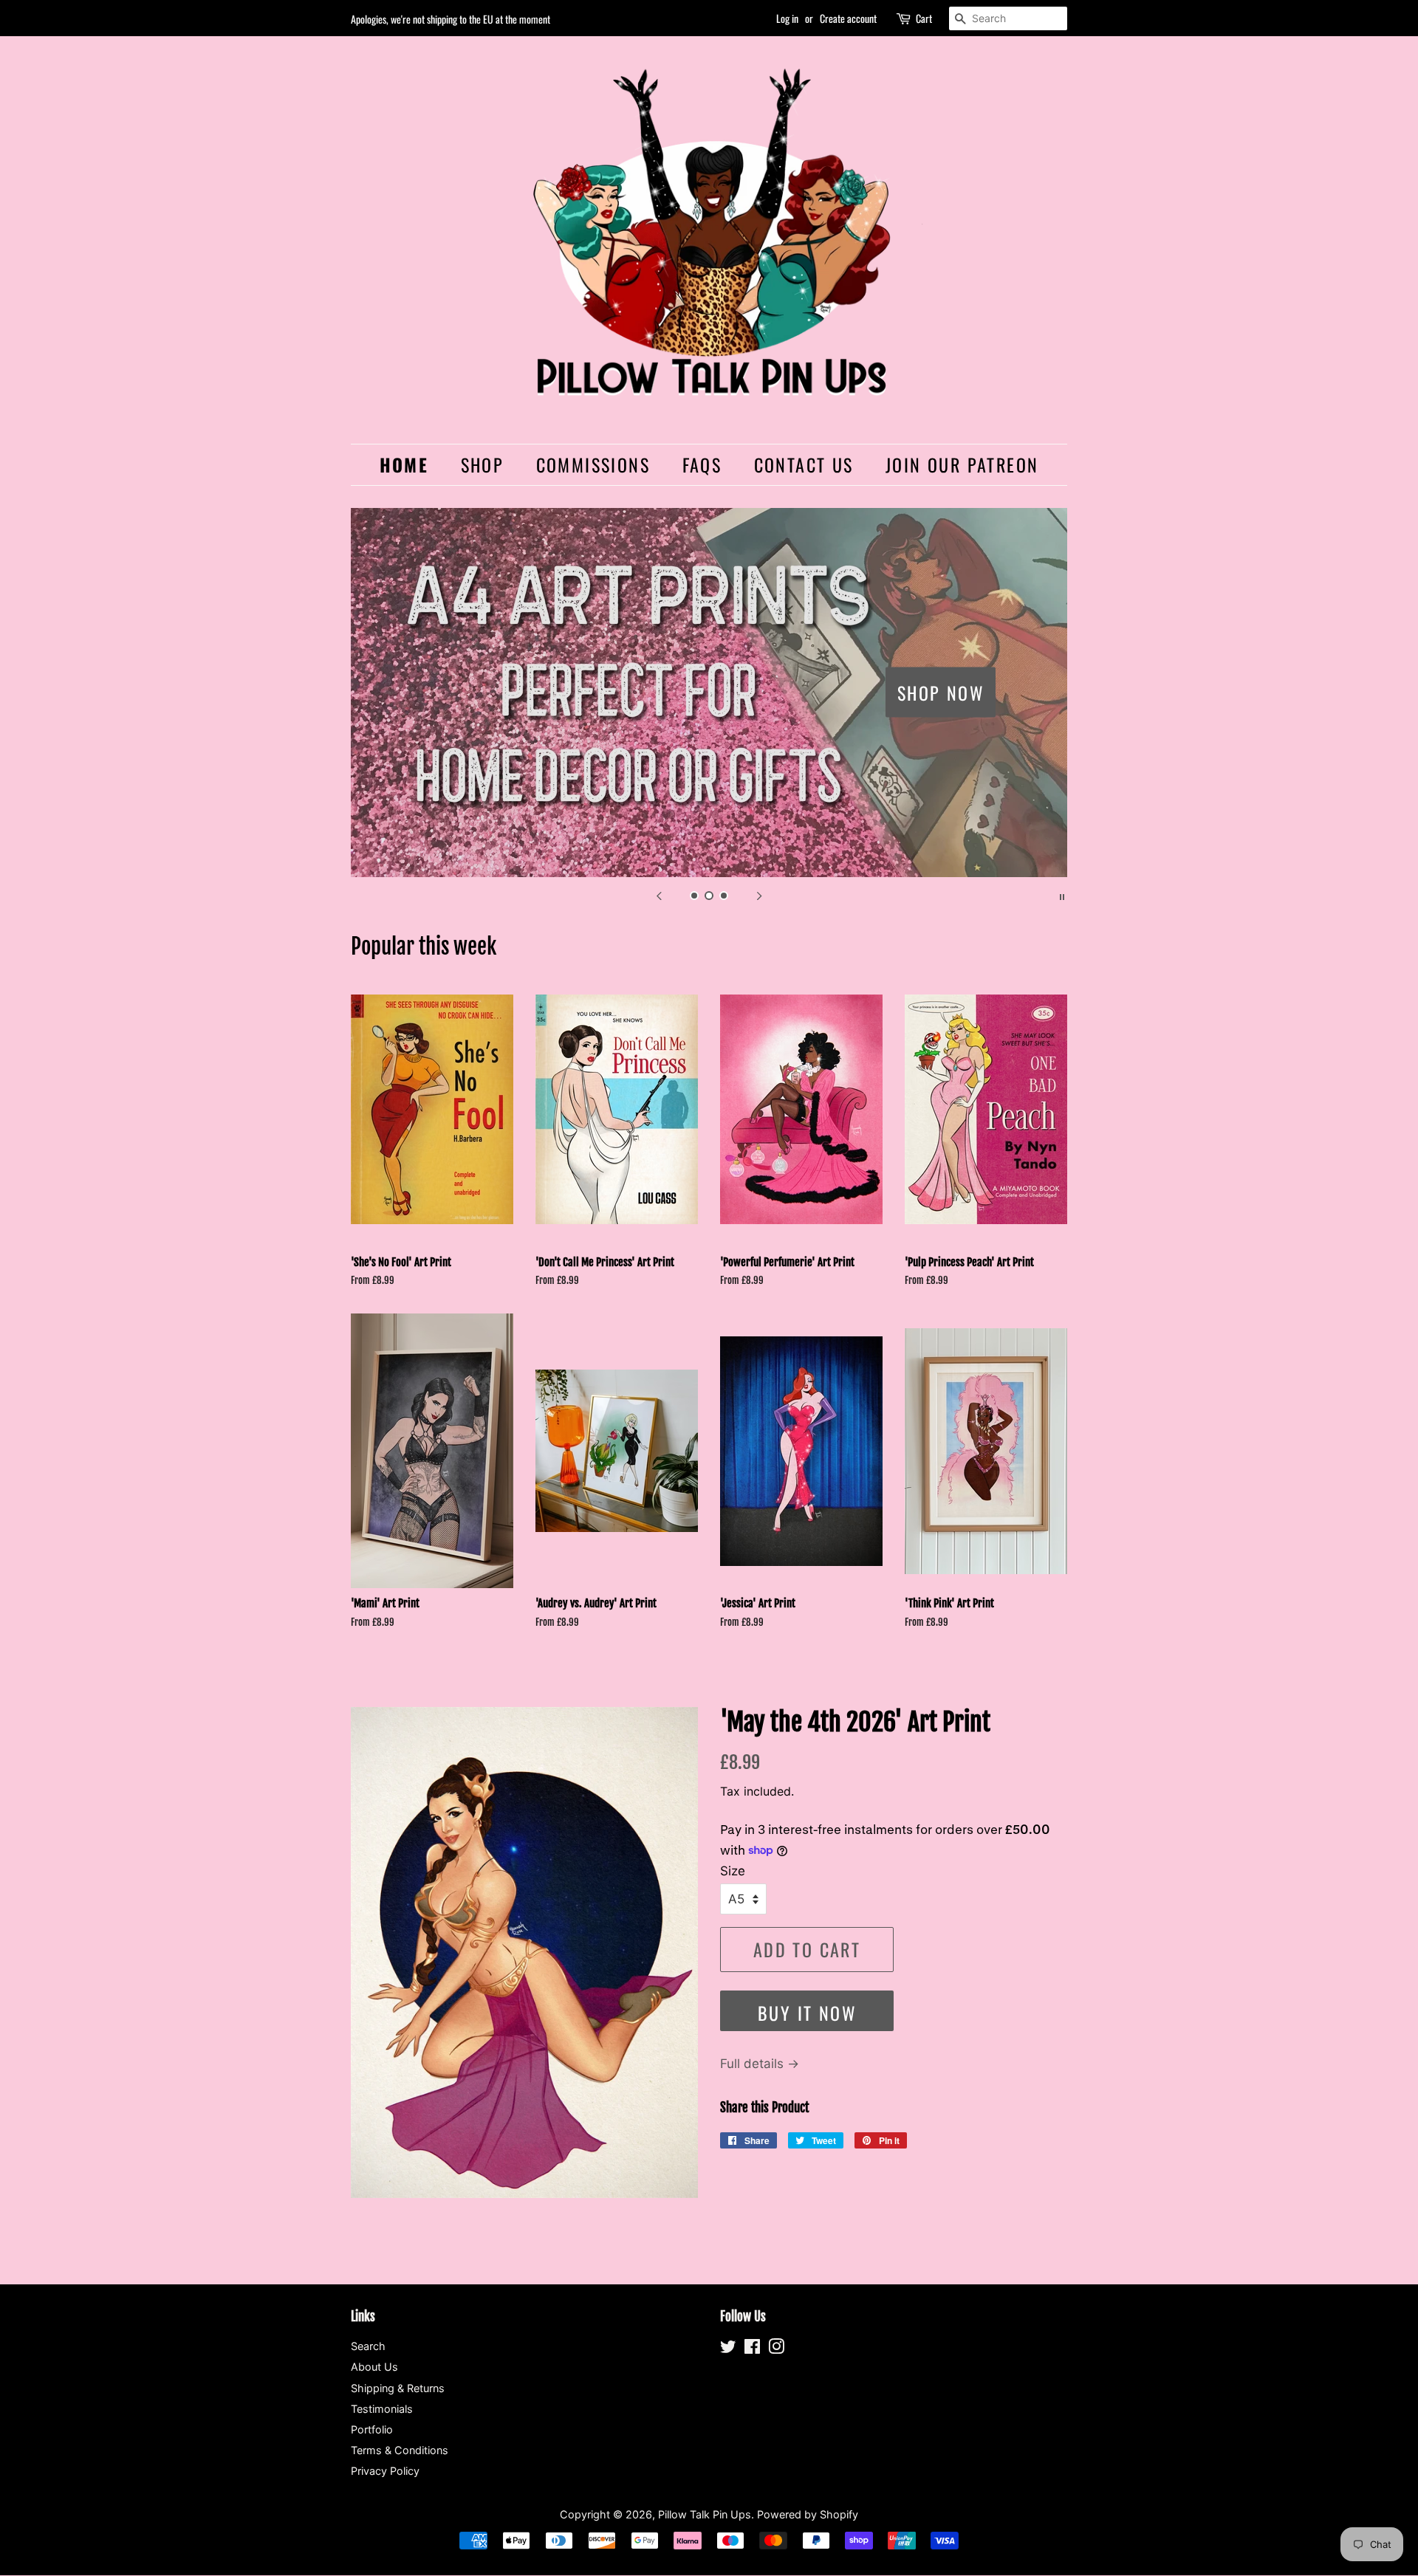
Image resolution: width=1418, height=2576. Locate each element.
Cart (924, 18)
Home (404, 464)
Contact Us (804, 464)
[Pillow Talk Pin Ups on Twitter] (728, 2349)
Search (368, 2346)
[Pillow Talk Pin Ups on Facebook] (752, 2349)
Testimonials (382, 2409)
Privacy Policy (385, 2471)
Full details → (760, 2064)
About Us (374, 2367)
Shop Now (941, 692)
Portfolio (372, 2429)
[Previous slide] (659, 896)
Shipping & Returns (398, 2388)
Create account (848, 18)
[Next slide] (759, 896)
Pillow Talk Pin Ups (705, 2514)
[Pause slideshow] (1062, 896)
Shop (483, 464)
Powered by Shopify (808, 2514)
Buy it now (807, 2013)
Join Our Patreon (962, 464)
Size (733, 1871)
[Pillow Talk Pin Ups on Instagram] (776, 2349)
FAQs (702, 464)
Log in (787, 18)
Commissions (593, 464)
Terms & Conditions (400, 2450)
